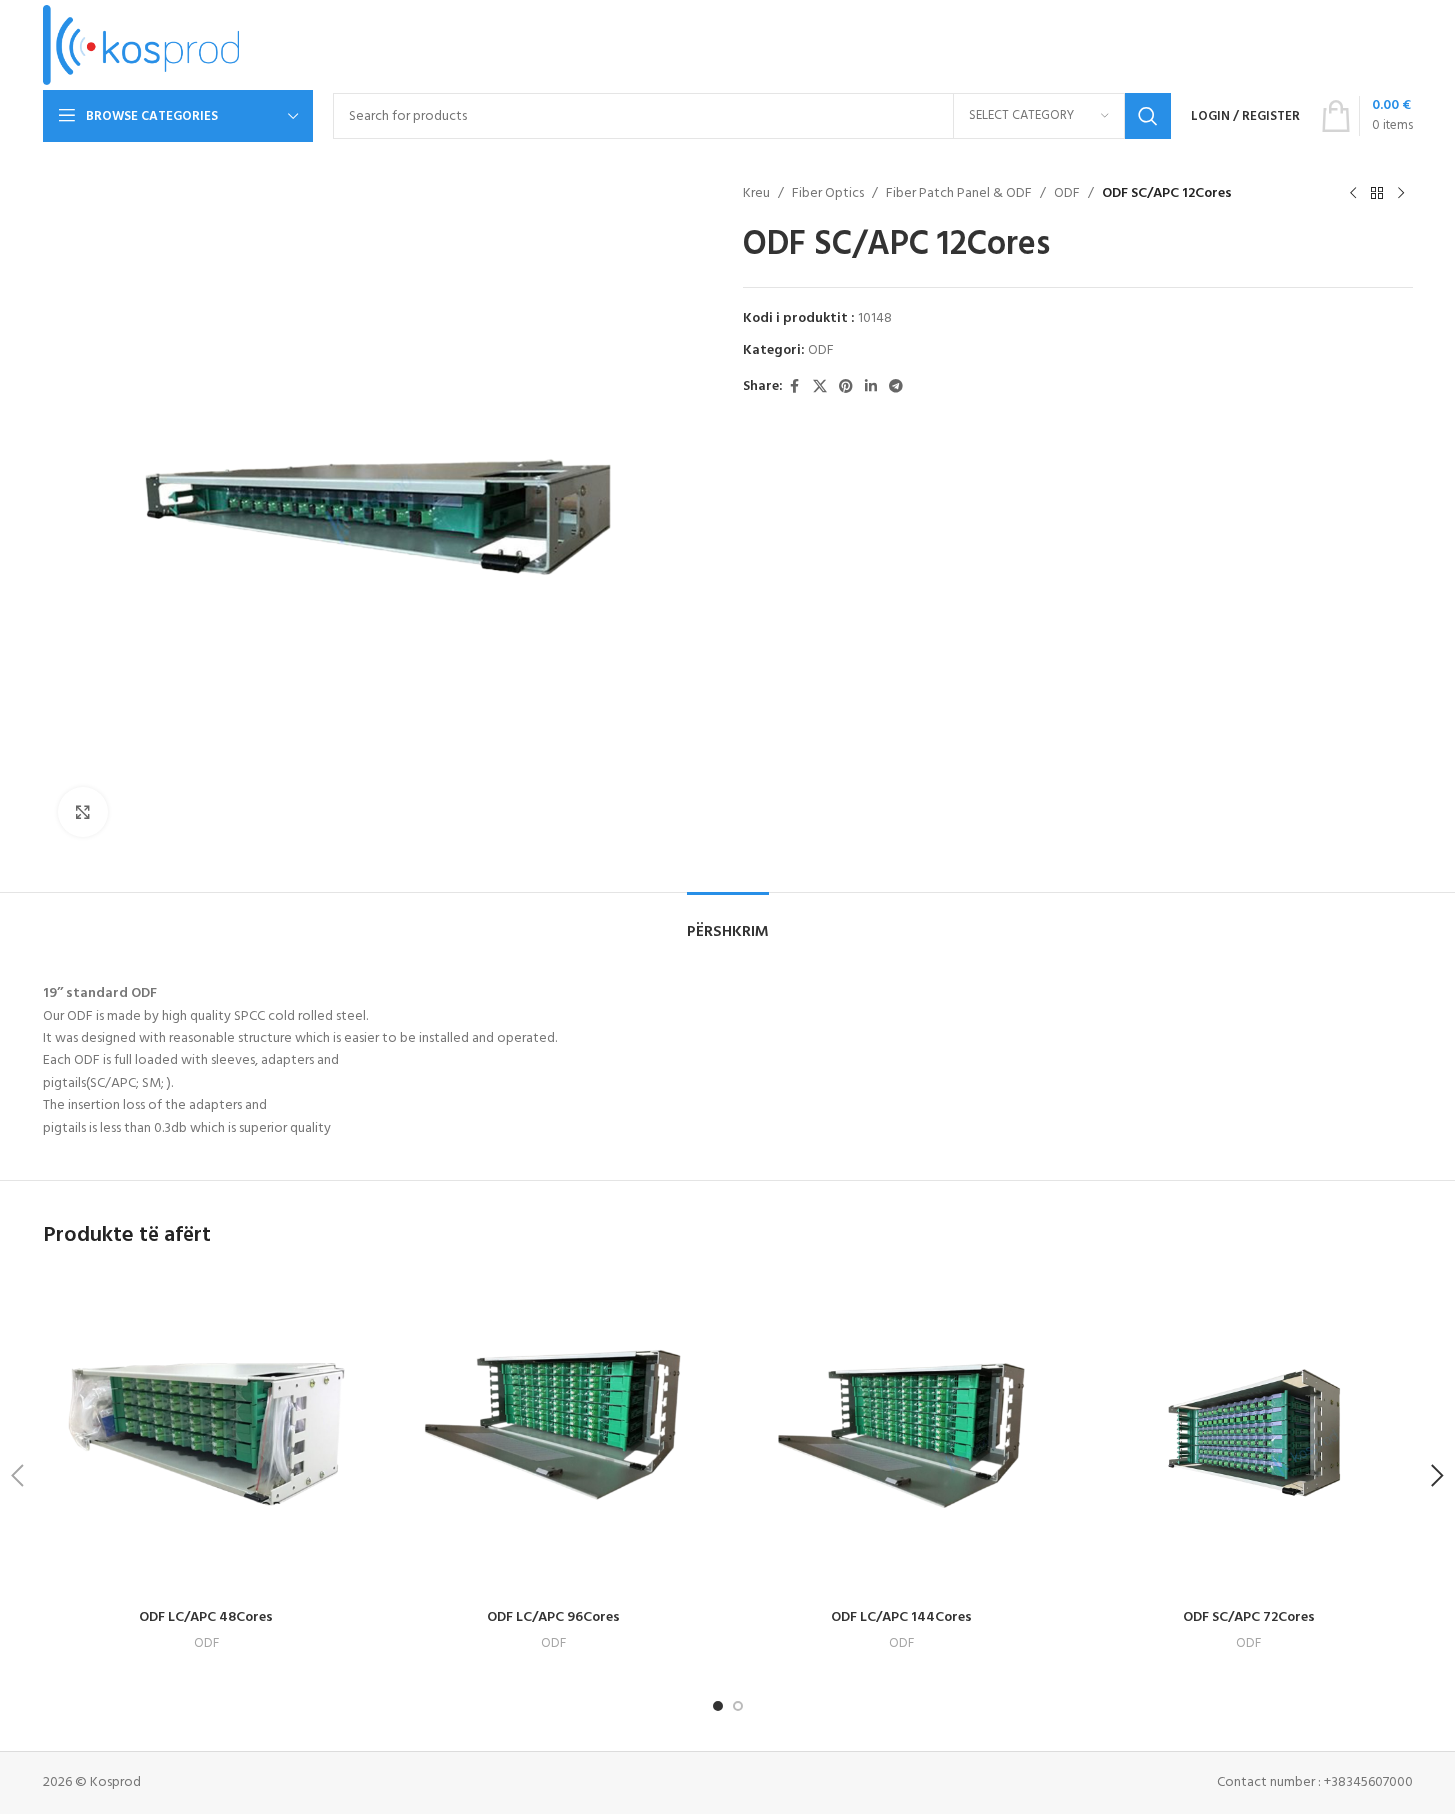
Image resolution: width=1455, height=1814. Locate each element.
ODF (1067, 194)
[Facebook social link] (795, 387)
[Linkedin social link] (871, 387)
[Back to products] (1377, 194)
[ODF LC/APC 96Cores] (554, 1436)
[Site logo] (141, 45)
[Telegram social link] (896, 387)
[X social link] (820, 387)
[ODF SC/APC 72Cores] (1249, 1436)
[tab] (728, 922)
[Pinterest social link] (846, 387)
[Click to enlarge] (83, 812)
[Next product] (1401, 194)
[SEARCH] (1148, 116)
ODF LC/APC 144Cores (901, 1617)
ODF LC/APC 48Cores (206, 1617)
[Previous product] (1353, 194)
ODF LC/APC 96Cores (553, 1617)
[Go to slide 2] (738, 1706)
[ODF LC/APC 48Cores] (207, 1436)
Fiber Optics (828, 194)
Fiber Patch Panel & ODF (959, 194)
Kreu (756, 194)
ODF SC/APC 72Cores (1249, 1617)
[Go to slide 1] (718, 1706)
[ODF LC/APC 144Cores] (902, 1436)
